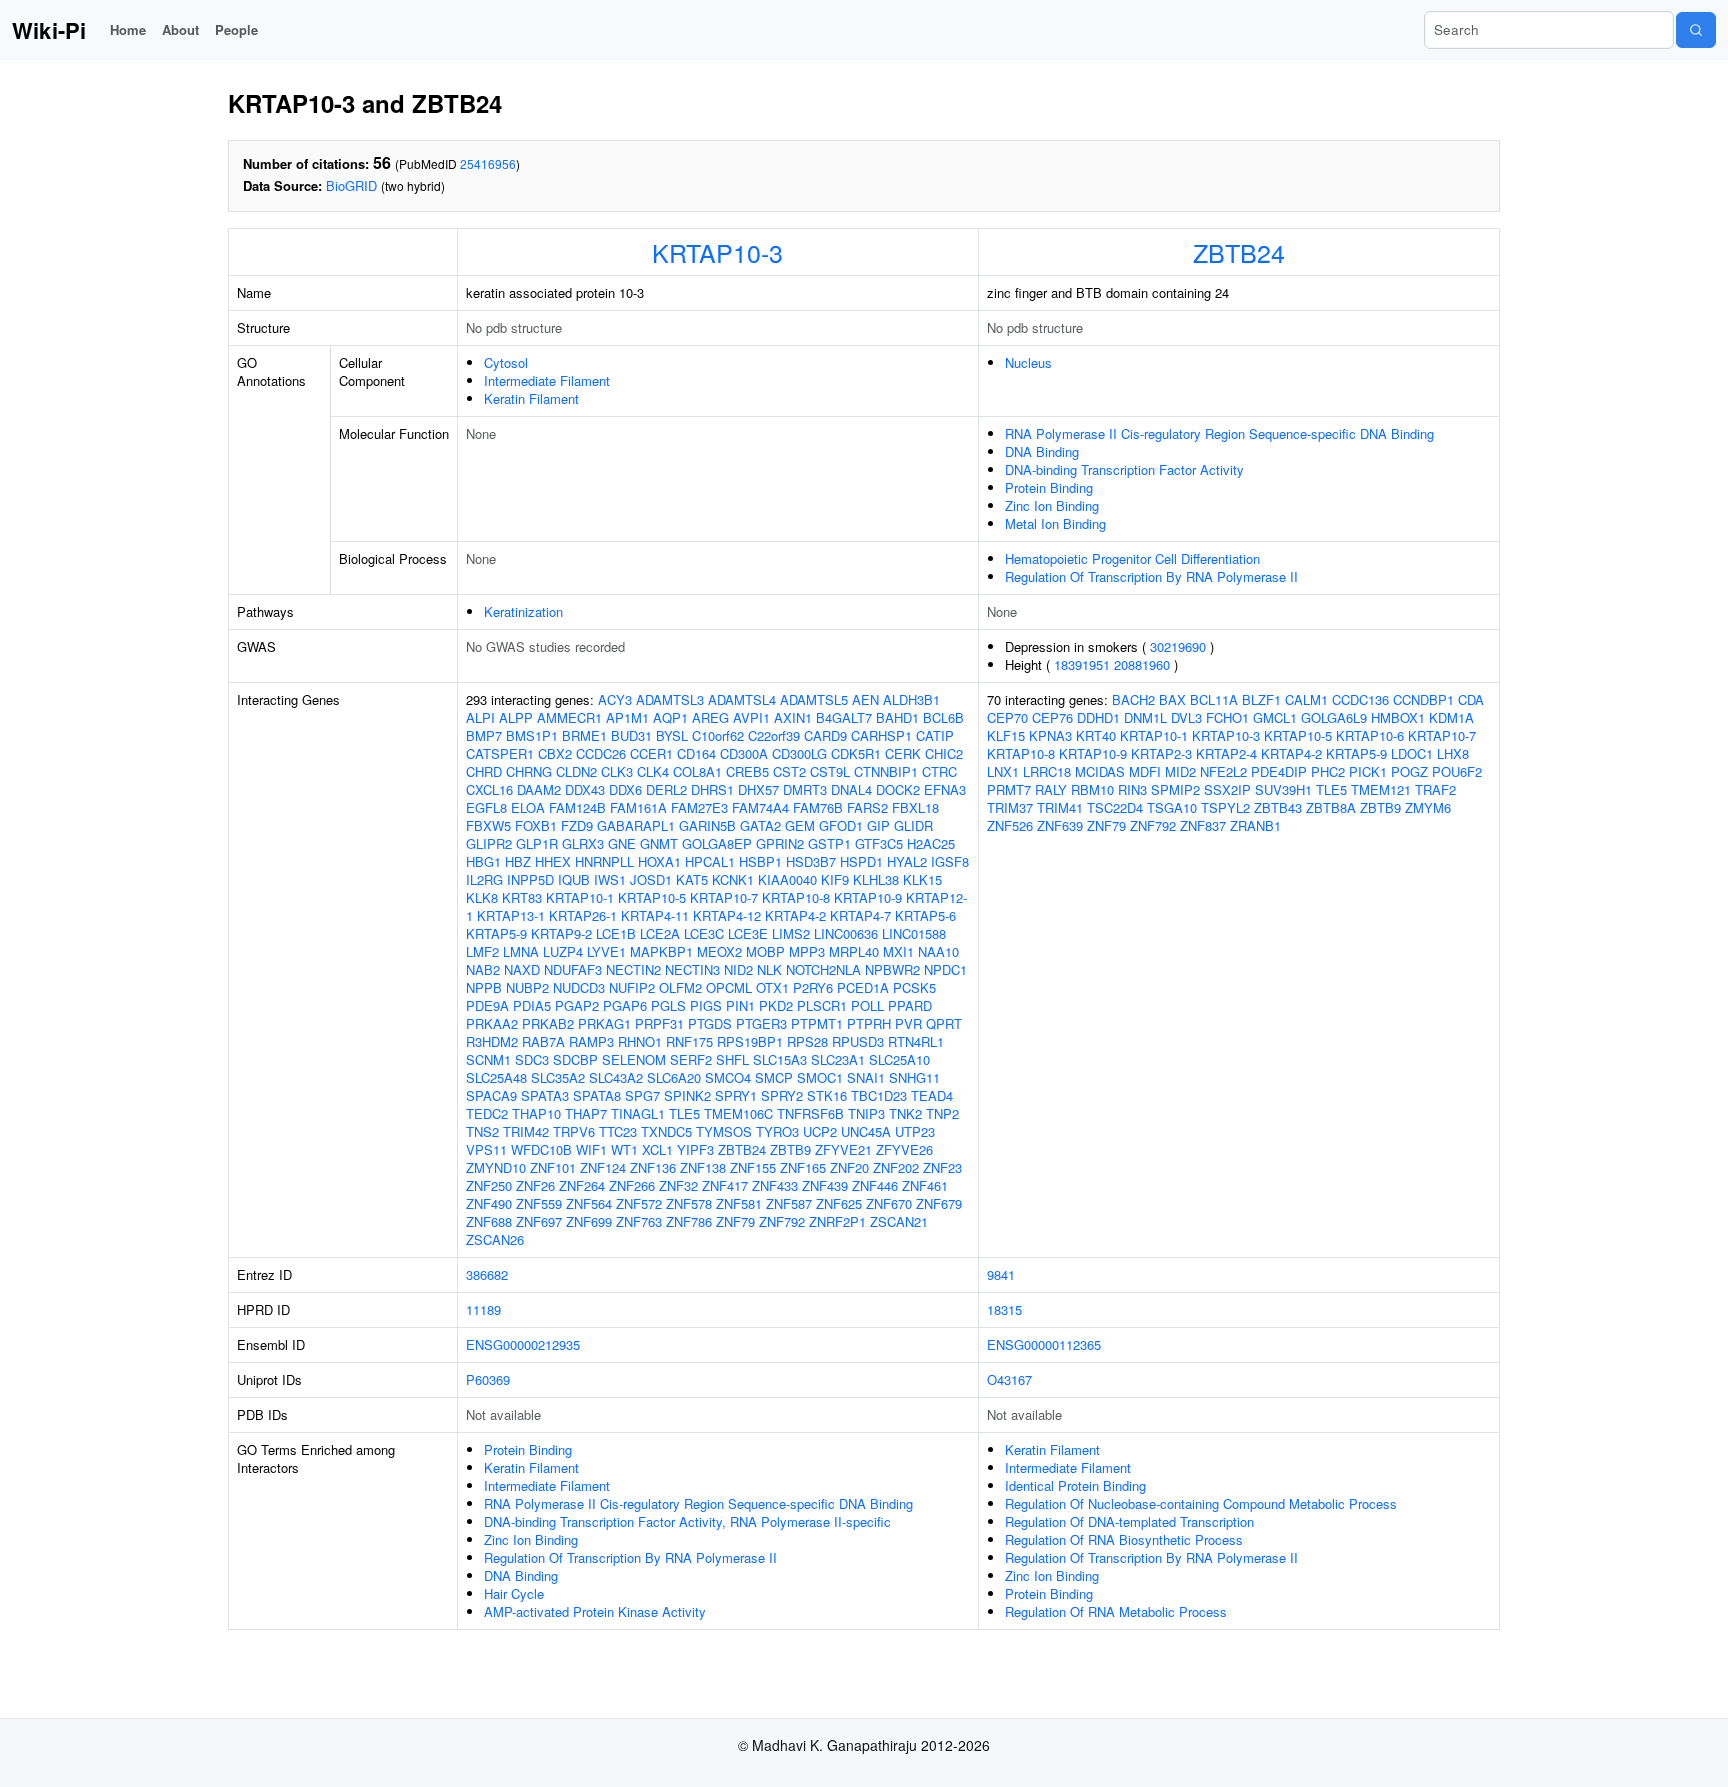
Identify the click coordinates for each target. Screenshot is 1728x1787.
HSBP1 (760, 861)
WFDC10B (541, 1149)
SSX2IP (1227, 789)
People (236, 29)
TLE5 (684, 1113)
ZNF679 (939, 1203)
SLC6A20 (674, 1077)
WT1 (624, 1149)
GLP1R (537, 843)
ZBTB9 (790, 1149)
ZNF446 (875, 1185)
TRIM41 (1060, 807)
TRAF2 (1435, 789)
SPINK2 (687, 1095)
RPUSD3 (858, 1041)
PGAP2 (577, 1005)
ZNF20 (849, 1167)
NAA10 (938, 951)
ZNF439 (825, 1185)
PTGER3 (761, 1023)
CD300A (744, 753)
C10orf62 (718, 735)
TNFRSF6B (810, 1113)
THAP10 (536, 1113)
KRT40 (1096, 735)
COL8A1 (697, 771)
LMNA (521, 951)
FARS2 (867, 807)
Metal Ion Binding (1055, 523)
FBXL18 (915, 807)
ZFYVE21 (843, 1149)
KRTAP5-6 (925, 915)
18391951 (1082, 664)
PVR (908, 1023)
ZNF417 (725, 1185)
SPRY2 (782, 1095)
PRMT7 (1009, 789)
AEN (865, 699)
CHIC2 (944, 753)
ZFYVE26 (904, 1149)
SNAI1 (866, 1077)
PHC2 (1328, 771)
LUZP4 (563, 951)
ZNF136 (653, 1167)
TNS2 (482, 1131)
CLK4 (653, 771)
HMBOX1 (1398, 717)
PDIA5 (532, 1005)
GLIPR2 (489, 843)
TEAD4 (932, 1095)
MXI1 (898, 951)
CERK (903, 753)
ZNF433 (775, 1185)
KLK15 (922, 879)
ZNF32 (678, 1185)
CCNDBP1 (1423, 699)
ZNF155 (753, 1167)
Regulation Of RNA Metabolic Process (1116, 1611)
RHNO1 (640, 1041)
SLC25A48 (496, 1077)
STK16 (827, 1095)
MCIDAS (1100, 771)
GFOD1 (841, 825)
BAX (1172, 699)
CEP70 (1007, 717)
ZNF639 (1060, 825)
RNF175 (689, 1041)
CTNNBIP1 (886, 771)
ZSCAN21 (899, 1221)
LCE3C (704, 933)
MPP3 (807, 951)
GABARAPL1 (636, 825)
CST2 (789, 771)
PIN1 (740, 1005)
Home (128, 29)
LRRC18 (1047, 771)
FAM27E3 (699, 807)
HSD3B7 (811, 861)
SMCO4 (728, 1077)
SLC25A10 (899, 1059)
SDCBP (575, 1059)
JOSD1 (651, 879)
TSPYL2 (1225, 807)
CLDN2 (576, 771)
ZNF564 (589, 1203)
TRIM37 (1010, 807)
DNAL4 (851, 789)
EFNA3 (945, 789)
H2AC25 (931, 843)
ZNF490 (489, 1203)
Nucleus (1028, 362)
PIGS (706, 1005)
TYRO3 (777, 1131)
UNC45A (866, 1131)
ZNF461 (925, 1185)
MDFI (1145, 771)
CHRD (484, 771)
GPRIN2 (780, 843)
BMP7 (484, 735)
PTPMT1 (817, 1023)
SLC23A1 (838, 1059)
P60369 (488, 1379)
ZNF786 (689, 1221)
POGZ (1409, 771)
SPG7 (642, 1095)
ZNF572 (639, 1203)
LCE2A (660, 933)
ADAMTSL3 (670, 699)
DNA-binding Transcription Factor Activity (1124, 469)
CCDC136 (1360, 699)
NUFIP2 (632, 987)
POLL (867, 1005)
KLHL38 (876, 879)
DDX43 (585, 789)
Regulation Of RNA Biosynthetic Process (1124, 1539)
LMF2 (482, 951)
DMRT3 (805, 789)
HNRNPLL (604, 861)
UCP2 (820, 1131)
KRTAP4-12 (727, 915)
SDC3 (532, 1059)
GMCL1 (1275, 717)
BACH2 (1133, 699)
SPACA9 (491, 1095)
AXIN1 (793, 717)
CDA (1471, 699)
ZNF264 (582, 1185)
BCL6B (943, 717)
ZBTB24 (1239, 252)
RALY (1051, 789)
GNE (622, 843)
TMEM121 (1381, 789)
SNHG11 (914, 1077)
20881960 (1142, 664)
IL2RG (484, 879)
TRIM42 (526, 1131)
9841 (1001, 1274)
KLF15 (1006, 735)
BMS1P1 (532, 735)
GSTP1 (829, 843)
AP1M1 (627, 717)
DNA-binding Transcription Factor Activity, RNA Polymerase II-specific (687, 1521)
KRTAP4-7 (860, 915)
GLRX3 (583, 843)
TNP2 (942, 1113)
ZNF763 (639, 1221)
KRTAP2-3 (1161, 753)
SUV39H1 (1283, 789)
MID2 (1180, 771)
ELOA (528, 807)
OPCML (729, 987)
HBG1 (483, 861)
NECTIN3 (692, 969)
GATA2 (760, 825)
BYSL (672, 735)
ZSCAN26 (495, 1239)
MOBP (765, 951)
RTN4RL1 (916, 1041)
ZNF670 (889, 1203)
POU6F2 (1457, 771)
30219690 (1178, 646)
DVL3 (1186, 717)
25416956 (488, 163)
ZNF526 (1010, 825)
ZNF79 (735, 1221)
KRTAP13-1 (511, 915)
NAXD (522, 969)
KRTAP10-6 (1370, 735)
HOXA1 (659, 861)
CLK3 (617, 771)
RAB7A (543, 1041)
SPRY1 (736, 1095)
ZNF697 (539, 1221)
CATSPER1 (500, 753)
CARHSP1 (881, 735)
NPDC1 (945, 969)
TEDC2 (487, 1113)
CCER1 (651, 753)
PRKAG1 (604, 1023)
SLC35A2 (558, 1077)
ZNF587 (789, 1203)
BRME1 (584, 735)
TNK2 (905, 1113)
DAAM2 (539, 789)
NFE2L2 (1223, 771)
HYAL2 (907, 861)
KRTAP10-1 (580, 897)
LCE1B (616, 933)
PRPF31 (659, 1023)
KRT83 (522, 897)
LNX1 (1003, 771)
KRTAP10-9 (868, 897)
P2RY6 (813, 987)
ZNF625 (839, 1203)
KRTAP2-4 (1226, 753)
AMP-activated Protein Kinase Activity (595, 1611)
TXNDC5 (666, 1131)
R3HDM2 (492, 1041)
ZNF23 (942, 1167)
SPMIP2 (1175, 789)
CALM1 (1306, 699)
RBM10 (1092, 789)
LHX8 (1453, 753)
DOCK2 (898, 789)
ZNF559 (539, 1203)
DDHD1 (1098, 717)
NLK (769, 969)
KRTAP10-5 (652, 897)
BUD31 (631, 735)
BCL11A (1214, 699)
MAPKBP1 (661, 951)
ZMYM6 (1428, 807)
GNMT (659, 843)
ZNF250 (489, 1185)
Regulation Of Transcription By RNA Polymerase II (1151, 576)
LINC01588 (914, 933)
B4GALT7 (844, 717)
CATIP (935, 735)
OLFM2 (680, 987)
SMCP (774, 1077)
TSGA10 (1172, 807)
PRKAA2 (492, 1023)
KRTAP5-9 (496, 933)
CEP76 (1052, 717)
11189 (483, 1309)
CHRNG (529, 771)
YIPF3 (695, 1149)
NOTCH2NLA (823, 969)
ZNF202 (896, 1167)
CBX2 (555, 753)
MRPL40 (854, 951)
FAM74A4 (760, 807)
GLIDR (913, 825)
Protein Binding (1049, 487)
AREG (710, 717)
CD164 (696, 753)
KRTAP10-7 (724, 897)
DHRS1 (712, 789)
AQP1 (670, 717)
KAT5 (692, 879)
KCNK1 (733, 879)
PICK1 (1368, 771)
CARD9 (825, 735)
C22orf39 (774, 735)
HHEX (553, 861)
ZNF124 (603, 1167)
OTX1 (772, 987)
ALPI (480, 717)
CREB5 (747, 771)
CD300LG (799, 753)
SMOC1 (820, 1077)
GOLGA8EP (717, 843)
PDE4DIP (1279, 771)
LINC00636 (846, 933)
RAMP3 (591, 1041)
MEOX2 (719, 951)
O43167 (1009, 1379)
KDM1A (1451, 717)
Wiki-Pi (49, 30)
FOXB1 (536, 825)
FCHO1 (1227, 717)
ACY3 (615, 699)
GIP (878, 825)
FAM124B (577, 807)
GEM (800, 825)
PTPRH (869, 1023)
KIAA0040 (787, 879)
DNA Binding (1042, 451)
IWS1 (610, 879)
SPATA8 (597, 1095)
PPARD (910, 1005)
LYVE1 (606, 951)
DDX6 (625, 789)
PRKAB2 (548, 1023)
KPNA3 (1050, 735)
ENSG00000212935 (523, 1344)
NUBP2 (527, 987)
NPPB (484, 987)
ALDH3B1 (911, 699)
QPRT (944, 1023)
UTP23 (915, 1131)
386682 (487, 1274)
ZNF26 (535, 1185)
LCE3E (748, 933)
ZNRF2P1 (837, 1221)
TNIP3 (866, 1113)
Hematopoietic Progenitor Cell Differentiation (1132, 558)
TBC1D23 (879, 1095)
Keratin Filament (531, 398)
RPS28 (807, 1041)
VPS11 (486, 1149)
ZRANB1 (1255, 825)
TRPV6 (574, 1131)
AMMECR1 (569, 717)
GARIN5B (707, 825)
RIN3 (1132, 789)
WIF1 (591, 1149)
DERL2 (666, 789)
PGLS (668, 1005)
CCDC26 (601, 753)
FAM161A (638, 807)
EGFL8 (486, 807)
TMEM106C (738, 1113)
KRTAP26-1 (583, 915)
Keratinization (523, 611)
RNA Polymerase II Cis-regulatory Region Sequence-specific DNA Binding (1219, 433)
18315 (1004, 1309)
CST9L (830, 771)
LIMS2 (791, 933)
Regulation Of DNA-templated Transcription (1129, 1521)
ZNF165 (803, 1167)
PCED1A (863, 987)
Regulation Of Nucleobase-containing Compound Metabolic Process (1201, 1503)
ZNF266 (632, 1185)
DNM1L (1145, 717)
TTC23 (618, 1131)
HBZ (518, 861)
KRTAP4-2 (795, 915)
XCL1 (657, 1149)
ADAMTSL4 (742, 699)
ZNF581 (739, 1203)
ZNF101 (553, 1167)
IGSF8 (950, 861)
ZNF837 (1203, 825)
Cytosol (506, 362)
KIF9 (835, 879)
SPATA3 (545, 1095)
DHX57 (758, 789)
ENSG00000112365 (1044, 1344)
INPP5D (530, 879)
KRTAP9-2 (561, 933)
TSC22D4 (1115, 807)
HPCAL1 (710, 861)
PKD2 (776, 1005)
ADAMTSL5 (814, 699)
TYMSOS (724, 1131)
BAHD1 (897, 717)
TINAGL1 (638, 1113)
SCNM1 (488, 1059)
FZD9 (577, 825)
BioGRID (351, 185)
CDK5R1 (856, 753)
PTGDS (710, 1023)
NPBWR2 (892, 969)
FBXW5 (488, 825)
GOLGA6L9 (1334, 717)
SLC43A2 (616, 1077)
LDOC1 (1412, 753)
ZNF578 (689, 1203)
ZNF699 (589, 1221)
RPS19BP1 (750, 1041)
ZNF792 (782, 1221)
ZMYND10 (496, 1167)
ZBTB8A (1331, 807)
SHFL (732, 1059)
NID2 (738, 969)
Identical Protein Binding (1075, 1485)
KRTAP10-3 (717, 252)
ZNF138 (703, 1167)
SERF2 (691, 1059)
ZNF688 (489, 1221)
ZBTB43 (1278, 807)
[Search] (1696, 30)
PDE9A (487, 1005)
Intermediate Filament (547, 380)
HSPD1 (861, 861)
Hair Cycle (514, 1593)
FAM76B (818, 807)
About (180, 29)
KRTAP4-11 (655, 915)
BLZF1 (1261, 699)
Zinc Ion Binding (1052, 505)
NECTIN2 (633, 969)
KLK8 (482, 897)
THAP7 (586, 1113)
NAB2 (483, 969)
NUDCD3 (579, 987)
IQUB (574, 879)
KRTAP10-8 (796, 897)
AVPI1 (751, 717)
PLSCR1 (822, 1005)
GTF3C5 (879, 843)
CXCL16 (489, 789)
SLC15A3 (780, 1059)
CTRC (939, 771)
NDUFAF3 (573, 969)
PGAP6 (625, 1005)
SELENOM (634, 1059)
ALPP (516, 717)
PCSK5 (914, 987)
